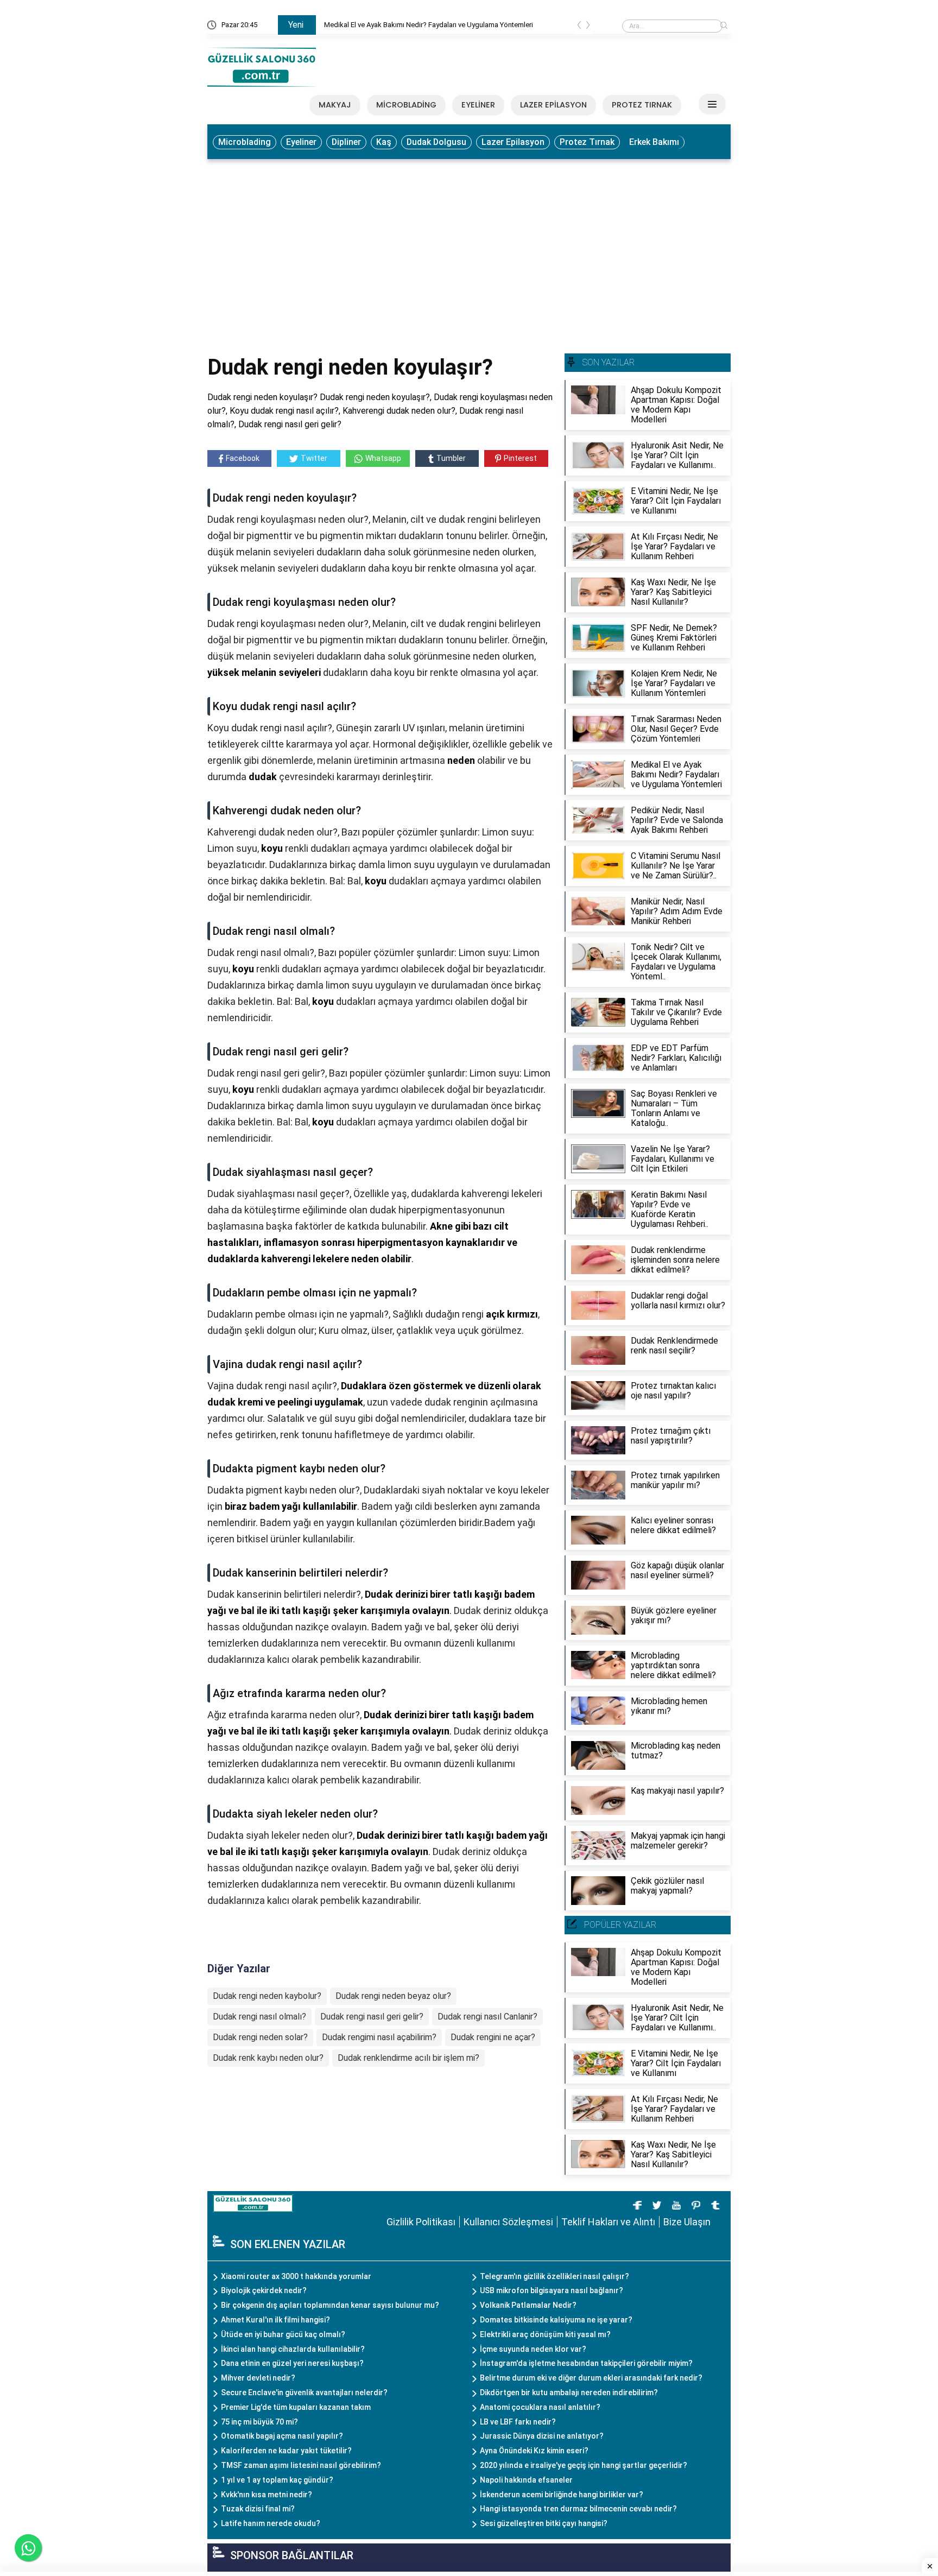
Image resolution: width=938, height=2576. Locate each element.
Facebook (243, 458)
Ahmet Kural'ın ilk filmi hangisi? (275, 2320)
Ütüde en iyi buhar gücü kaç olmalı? (283, 2334)
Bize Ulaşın (687, 2222)
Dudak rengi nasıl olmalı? (259, 2017)
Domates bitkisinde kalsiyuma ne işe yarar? (556, 2320)
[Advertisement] (469, 246)
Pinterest (520, 458)
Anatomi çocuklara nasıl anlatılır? (540, 2407)
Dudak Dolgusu (436, 142)
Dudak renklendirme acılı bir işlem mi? (408, 2058)
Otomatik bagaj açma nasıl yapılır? (282, 2436)
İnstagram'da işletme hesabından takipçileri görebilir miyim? (586, 2363)
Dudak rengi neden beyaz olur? (393, 1996)
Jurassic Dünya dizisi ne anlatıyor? (542, 2436)
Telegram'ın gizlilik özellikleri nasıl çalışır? (554, 2276)
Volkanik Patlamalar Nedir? (528, 2305)
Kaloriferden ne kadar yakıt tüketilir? (286, 2451)
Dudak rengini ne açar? (493, 2037)
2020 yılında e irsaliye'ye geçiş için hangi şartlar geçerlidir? (584, 2465)
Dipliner (346, 142)
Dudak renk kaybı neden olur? (268, 2058)
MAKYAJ (335, 105)
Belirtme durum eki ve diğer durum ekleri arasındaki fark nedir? (591, 2378)
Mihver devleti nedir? (258, 2378)
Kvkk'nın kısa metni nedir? (267, 2495)
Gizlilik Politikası (421, 2222)
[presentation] (579, 27)
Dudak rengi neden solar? (260, 2037)
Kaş (384, 142)
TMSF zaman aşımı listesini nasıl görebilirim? (301, 2465)
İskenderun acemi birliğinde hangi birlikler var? (562, 2495)
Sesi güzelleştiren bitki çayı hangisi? (544, 2523)
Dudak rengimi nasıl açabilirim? (379, 2037)
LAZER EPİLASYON (553, 105)
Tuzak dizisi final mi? (258, 2509)
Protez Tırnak (587, 142)
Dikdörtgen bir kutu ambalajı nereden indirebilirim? (569, 2393)
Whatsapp (383, 458)
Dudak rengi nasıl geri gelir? (372, 2017)
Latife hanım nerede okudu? (271, 2523)
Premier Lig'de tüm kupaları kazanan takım (296, 2407)
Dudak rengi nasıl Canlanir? (487, 2017)
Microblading (245, 142)
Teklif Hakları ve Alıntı (608, 2222)
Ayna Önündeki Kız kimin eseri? (534, 2451)
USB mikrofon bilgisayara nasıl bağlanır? (552, 2290)
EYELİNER (478, 105)
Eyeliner (301, 142)
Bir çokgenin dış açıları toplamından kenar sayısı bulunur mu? (330, 2305)
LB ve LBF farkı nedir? (518, 2422)
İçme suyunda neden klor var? (533, 2349)
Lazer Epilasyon (513, 142)
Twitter (314, 458)
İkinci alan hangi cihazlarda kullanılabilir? (293, 2349)
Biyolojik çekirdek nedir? (264, 2290)
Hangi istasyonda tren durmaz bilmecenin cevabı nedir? (578, 2509)
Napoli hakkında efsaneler (526, 2480)
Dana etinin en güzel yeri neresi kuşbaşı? (292, 2363)
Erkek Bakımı (654, 142)
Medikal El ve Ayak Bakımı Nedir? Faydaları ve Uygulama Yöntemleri (429, 25)
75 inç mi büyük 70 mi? (259, 2422)
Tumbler (451, 458)
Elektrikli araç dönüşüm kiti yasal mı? (545, 2334)
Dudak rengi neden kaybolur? (267, 1996)
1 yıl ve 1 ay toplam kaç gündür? (277, 2480)
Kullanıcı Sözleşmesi (508, 2222)
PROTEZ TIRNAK (642, 105)
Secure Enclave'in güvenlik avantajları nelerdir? (304, 2393)
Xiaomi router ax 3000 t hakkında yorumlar (296, 2276)
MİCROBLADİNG (406, 105)
